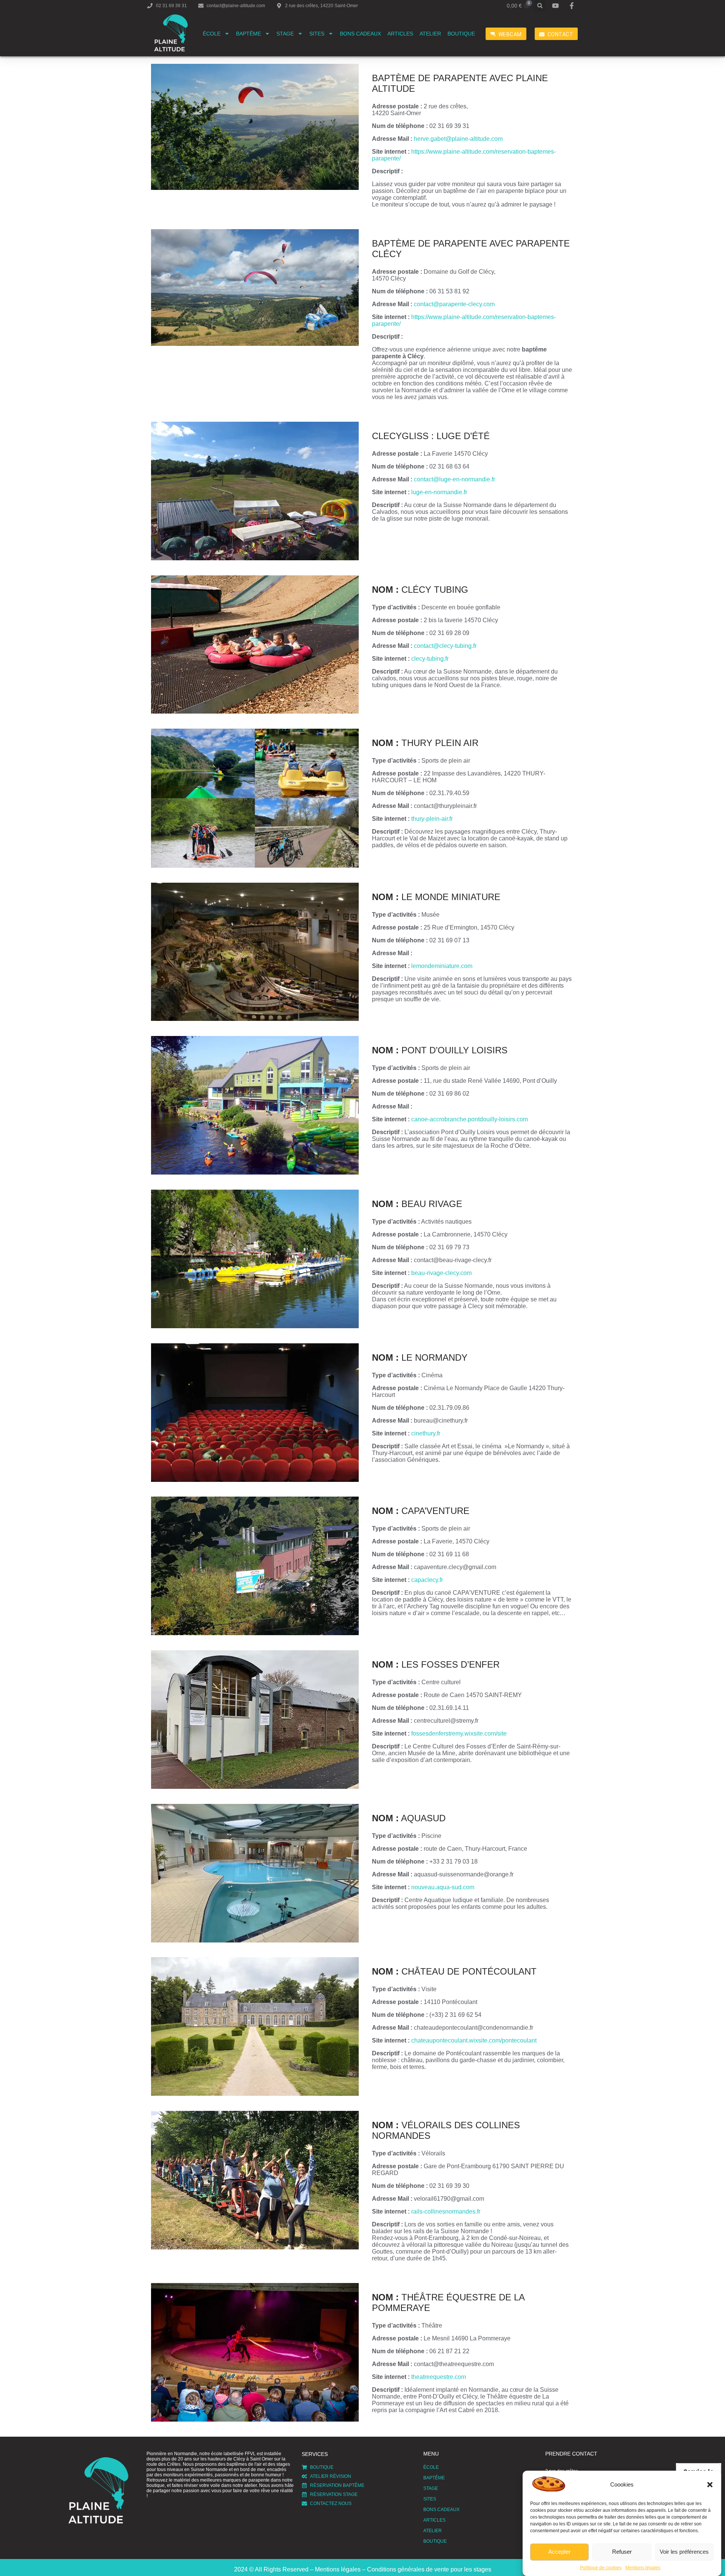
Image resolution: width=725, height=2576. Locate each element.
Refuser (622, 2552)
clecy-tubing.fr (430, 659)
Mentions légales (643, 2568)
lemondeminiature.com (442, 966)
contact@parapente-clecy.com (454, 304)
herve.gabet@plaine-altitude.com (458, 139)
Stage (285, 34)
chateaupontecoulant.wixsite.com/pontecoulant (474, 2040)
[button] (710, 2485)
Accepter (559, 2552)
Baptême (248, 34)
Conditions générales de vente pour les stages (429, 2569)
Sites (317, 34)
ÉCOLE (212, 34)
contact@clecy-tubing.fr (445, 646)
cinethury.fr (426, 1433)
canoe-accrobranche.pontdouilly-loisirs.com (470, 1119)
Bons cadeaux (360, 34)
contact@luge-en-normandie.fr (454, 479)
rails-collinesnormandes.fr (446, 2211)
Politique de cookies (601, 2568)
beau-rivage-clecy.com (441, 1273)
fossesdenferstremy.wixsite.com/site (459, 1734)
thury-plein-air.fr (432, 819)
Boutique (461, 34)
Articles (400, 34)
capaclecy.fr (427, 1580)
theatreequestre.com (439, 2377)
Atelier (430, 34)
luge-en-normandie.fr (439, 492)
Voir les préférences (684, 2552)
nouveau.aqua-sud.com (443, 1887)
